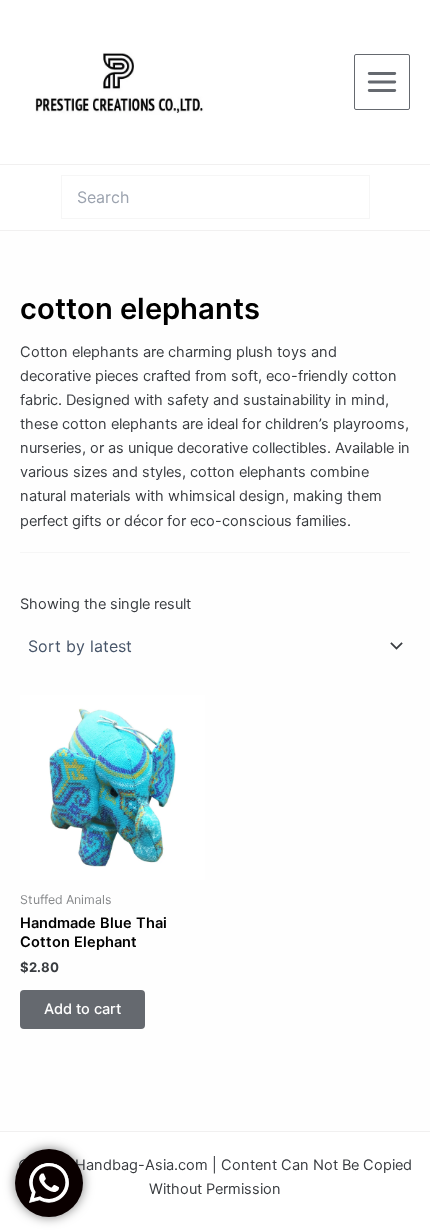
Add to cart (82, 1009)
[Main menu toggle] (382, 82)
